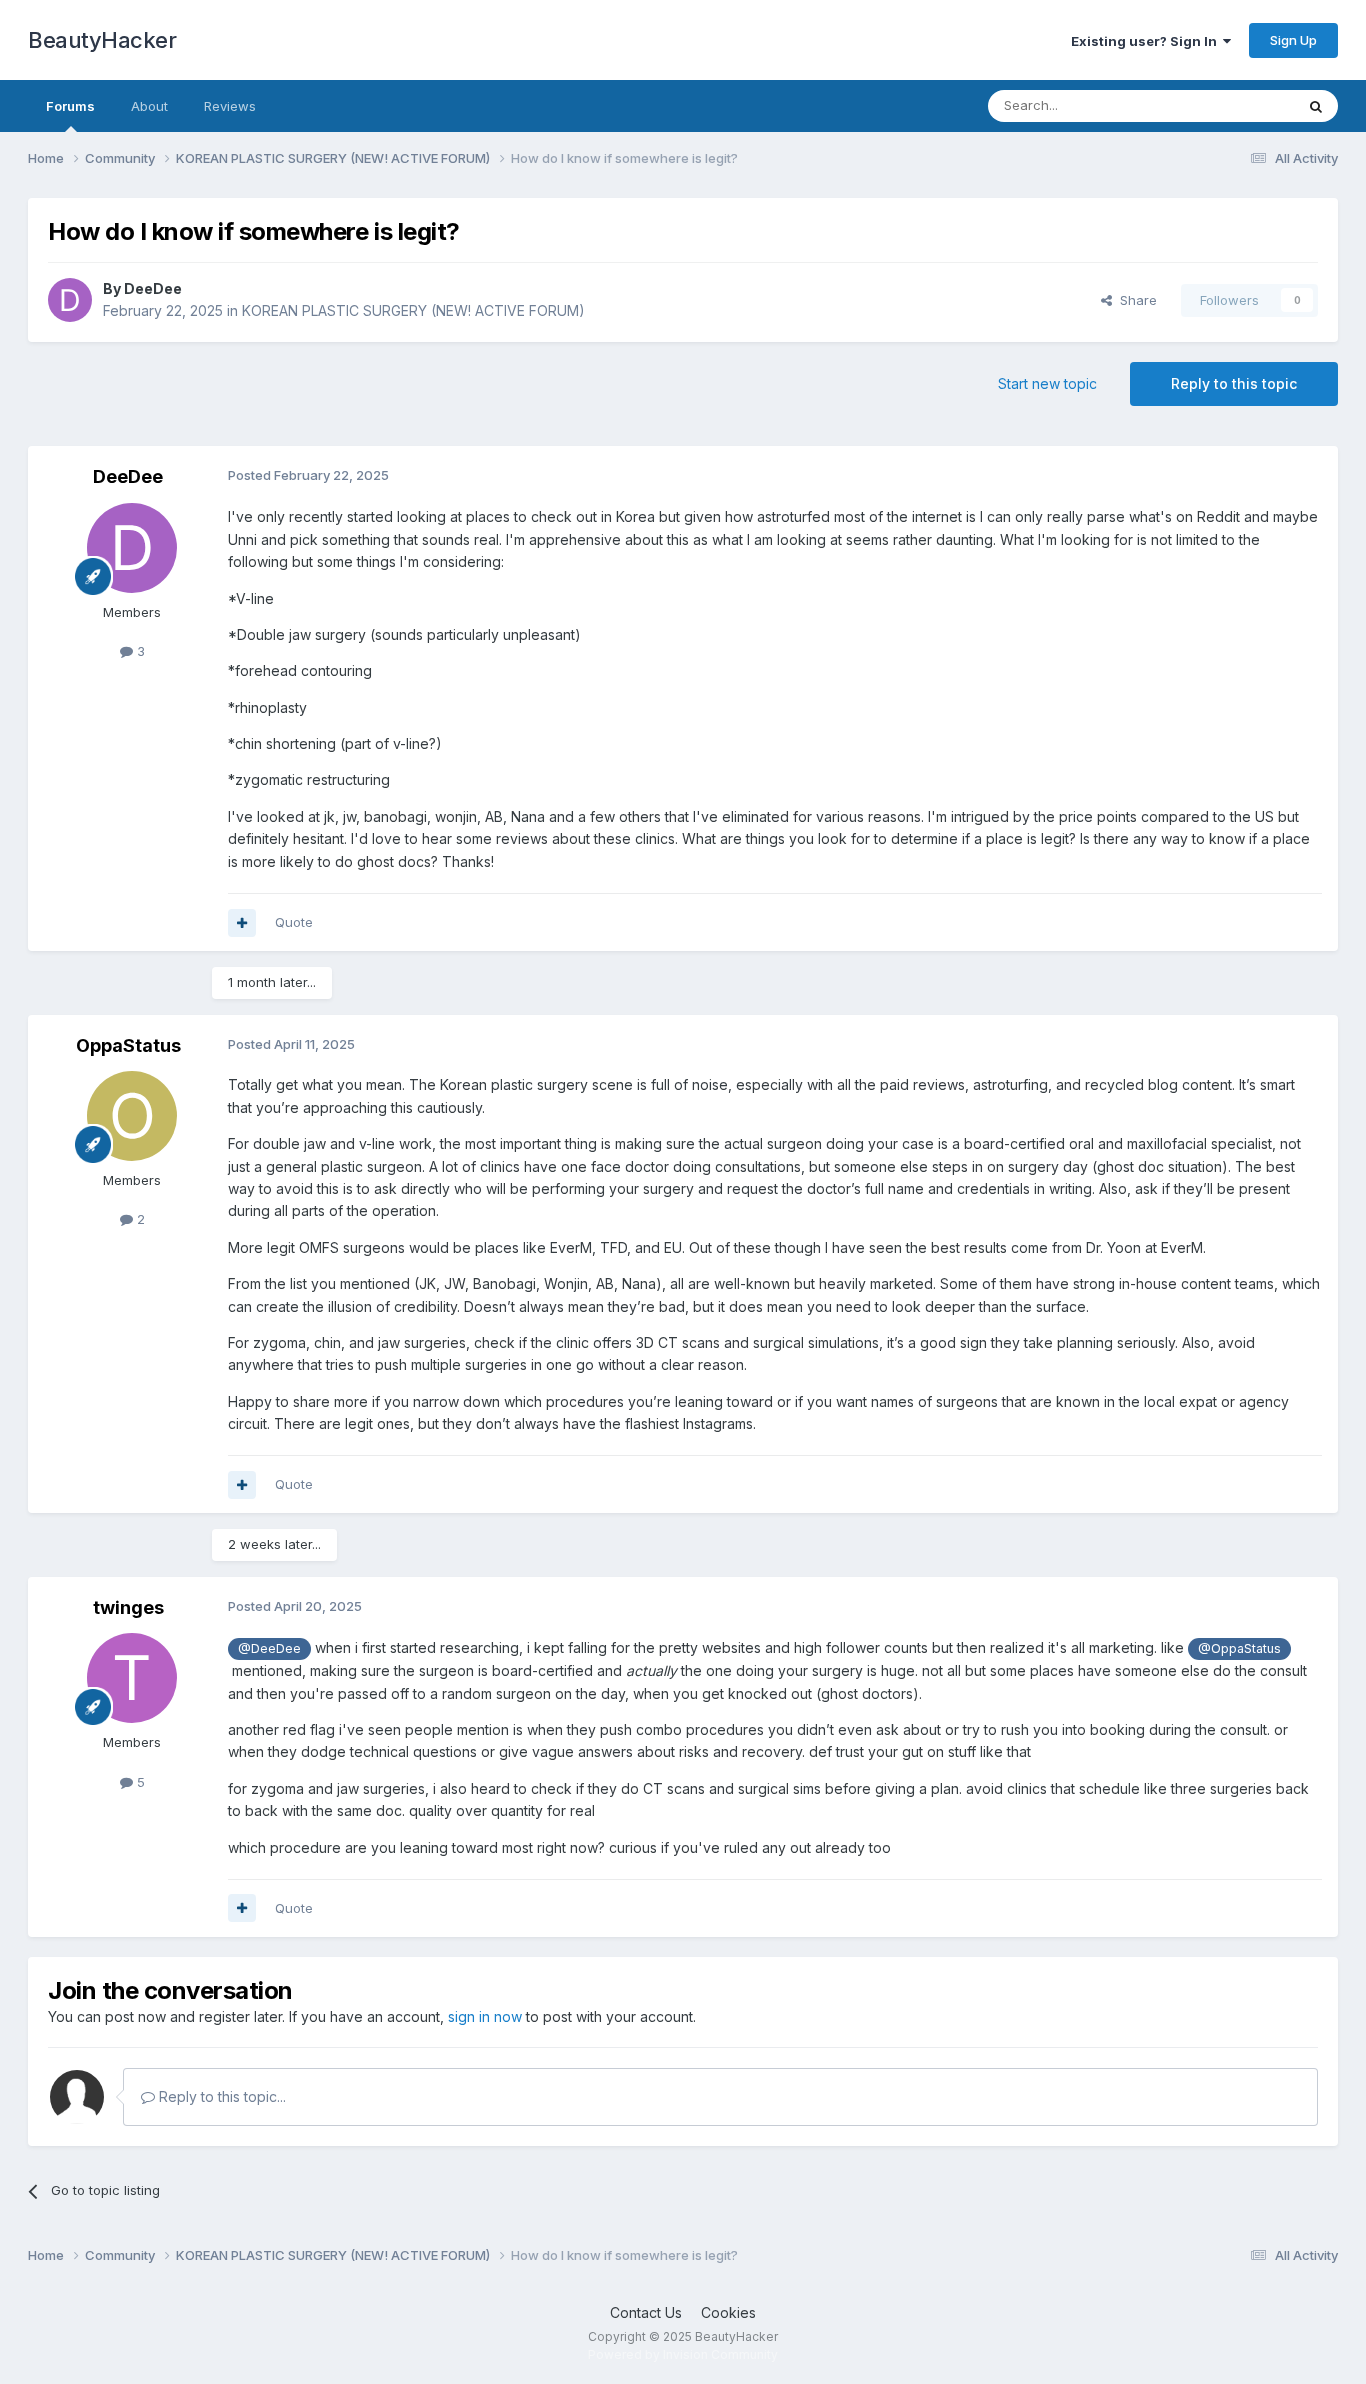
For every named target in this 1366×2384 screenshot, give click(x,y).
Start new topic (1047, 383)
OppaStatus (128, 1045)
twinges (128, 1607)
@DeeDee (269, 1648)
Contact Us (646, 2312)
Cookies (728, 2312)
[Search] (1316, 106)
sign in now (485, 2016)
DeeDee (153, 288)
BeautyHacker (102, 40)
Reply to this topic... (220, 2096)
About (149, 106)
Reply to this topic (1234, 383)
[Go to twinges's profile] (132, 1678)
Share (1134, 300)
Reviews (230, 106)
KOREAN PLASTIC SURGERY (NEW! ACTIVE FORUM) (413, 310)
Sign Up (1293, 40)
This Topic (1235, 105)
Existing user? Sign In (1147, 41)
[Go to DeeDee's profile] (70, 300)
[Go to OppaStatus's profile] (132, 1116)
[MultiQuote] (242, 923)
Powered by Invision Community (683, 2354)
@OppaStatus (1239, 1648)
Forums (70, 106)
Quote (294, 922)
